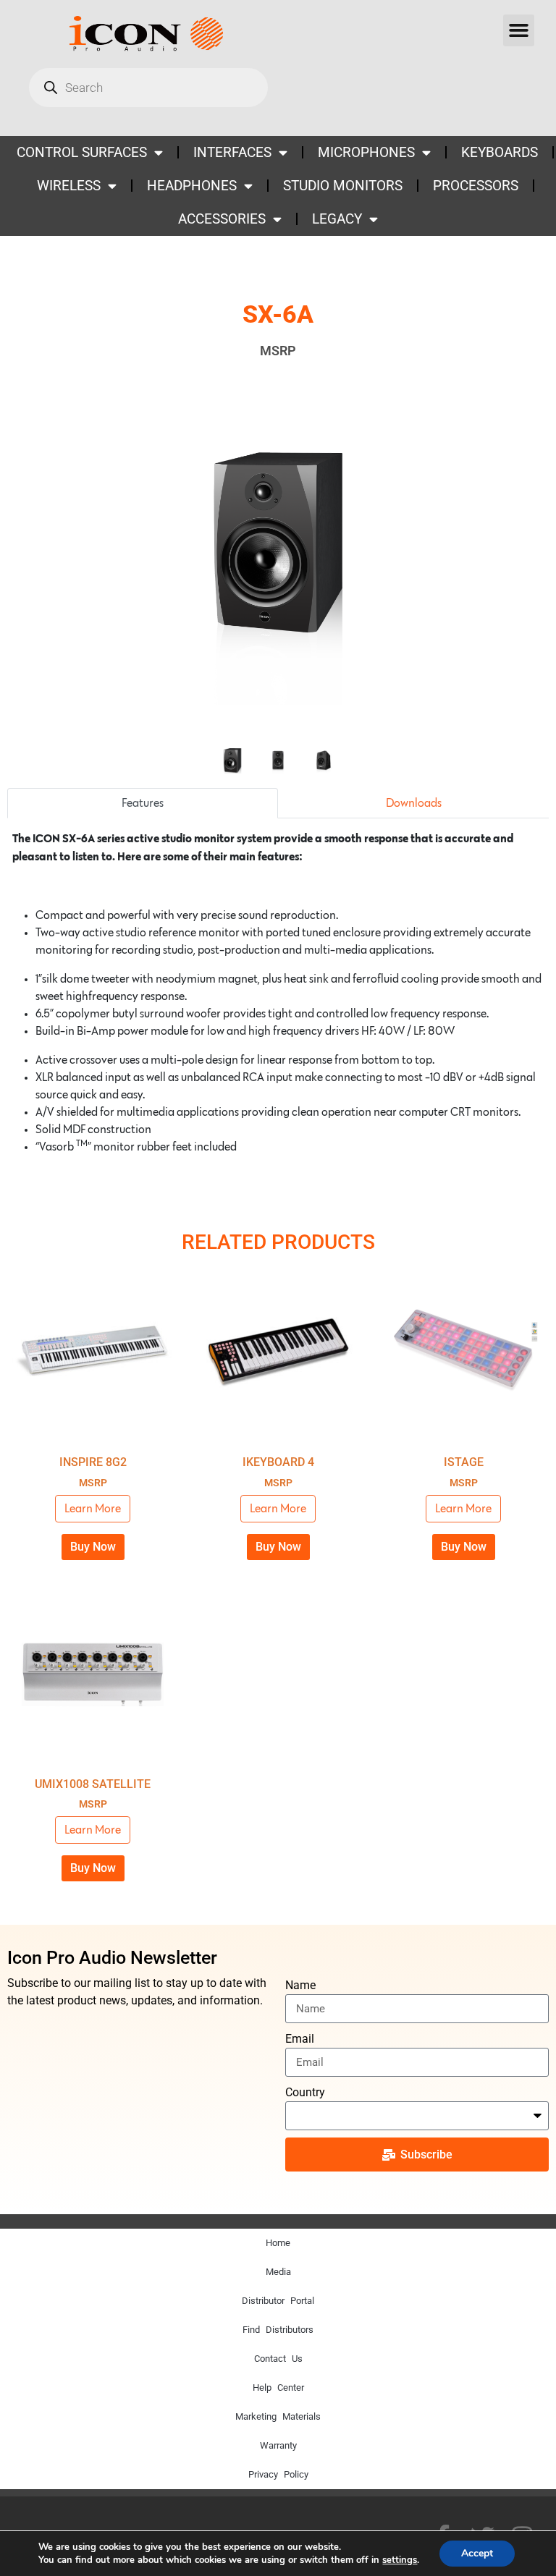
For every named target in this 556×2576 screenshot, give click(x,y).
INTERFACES (232, 152)
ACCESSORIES (222, 219)
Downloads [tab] (414, 803)
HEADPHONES (192, 186)
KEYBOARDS (500, 152)
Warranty (278, 2445)
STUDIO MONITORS (343, 186)
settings (400, 2560)
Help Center (278, 2388)
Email (300, 2039)
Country (305, 2092)
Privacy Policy (278, 2474)
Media (278, 2272)
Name (300, 1985)
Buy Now (93, 1547)
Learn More (93, 1509)
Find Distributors (278, 2330)
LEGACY (337, 219)
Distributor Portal (278, 2301)
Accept (477, 2553)
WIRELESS (69, 186)
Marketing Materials (278, 2416)
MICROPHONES (366, 152)
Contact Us (278, 2359)
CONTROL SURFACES (82, 152)
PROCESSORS (476, 186)
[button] (519, 30)
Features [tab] (143, 803)
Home (278, 2243)
